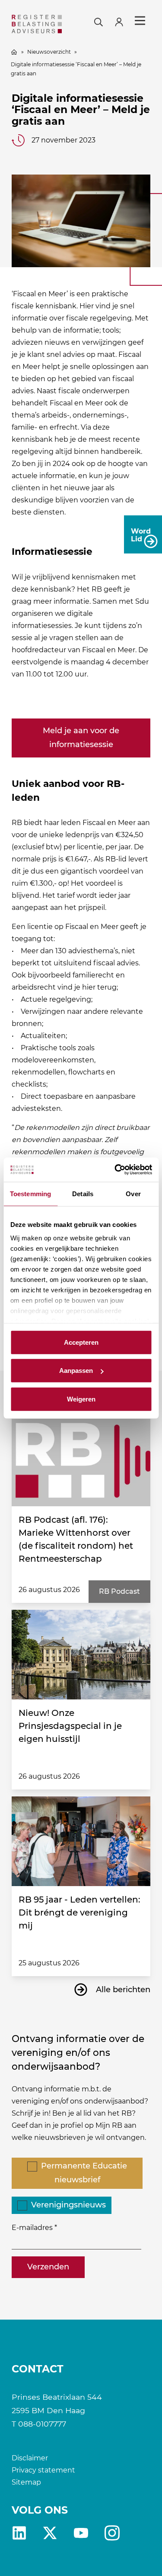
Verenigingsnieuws (68, 2205)
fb (112, 2533)
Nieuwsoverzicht (49, 52)
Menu (140, 21)
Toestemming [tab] (30, 1193)
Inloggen (123, 21)
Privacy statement (43, 2470)
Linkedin (19, 2533)
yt (81, 2533)
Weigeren (81, 1399)
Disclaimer (30, 2458)
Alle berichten (123, 1990)
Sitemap (26, 2482)
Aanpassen (76, 1371)
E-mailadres (32, 2228)
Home (14, 52)
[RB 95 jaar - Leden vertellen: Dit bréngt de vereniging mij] (81, 1841)
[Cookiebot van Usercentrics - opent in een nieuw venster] (115, 1170)
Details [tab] (83, 1193)
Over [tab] (133, 1193)
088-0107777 (42, 2424)
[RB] (37, 24)
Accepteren (81, 1342)
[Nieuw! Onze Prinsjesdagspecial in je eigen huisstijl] (81, 1655)
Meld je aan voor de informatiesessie (81, 738)
